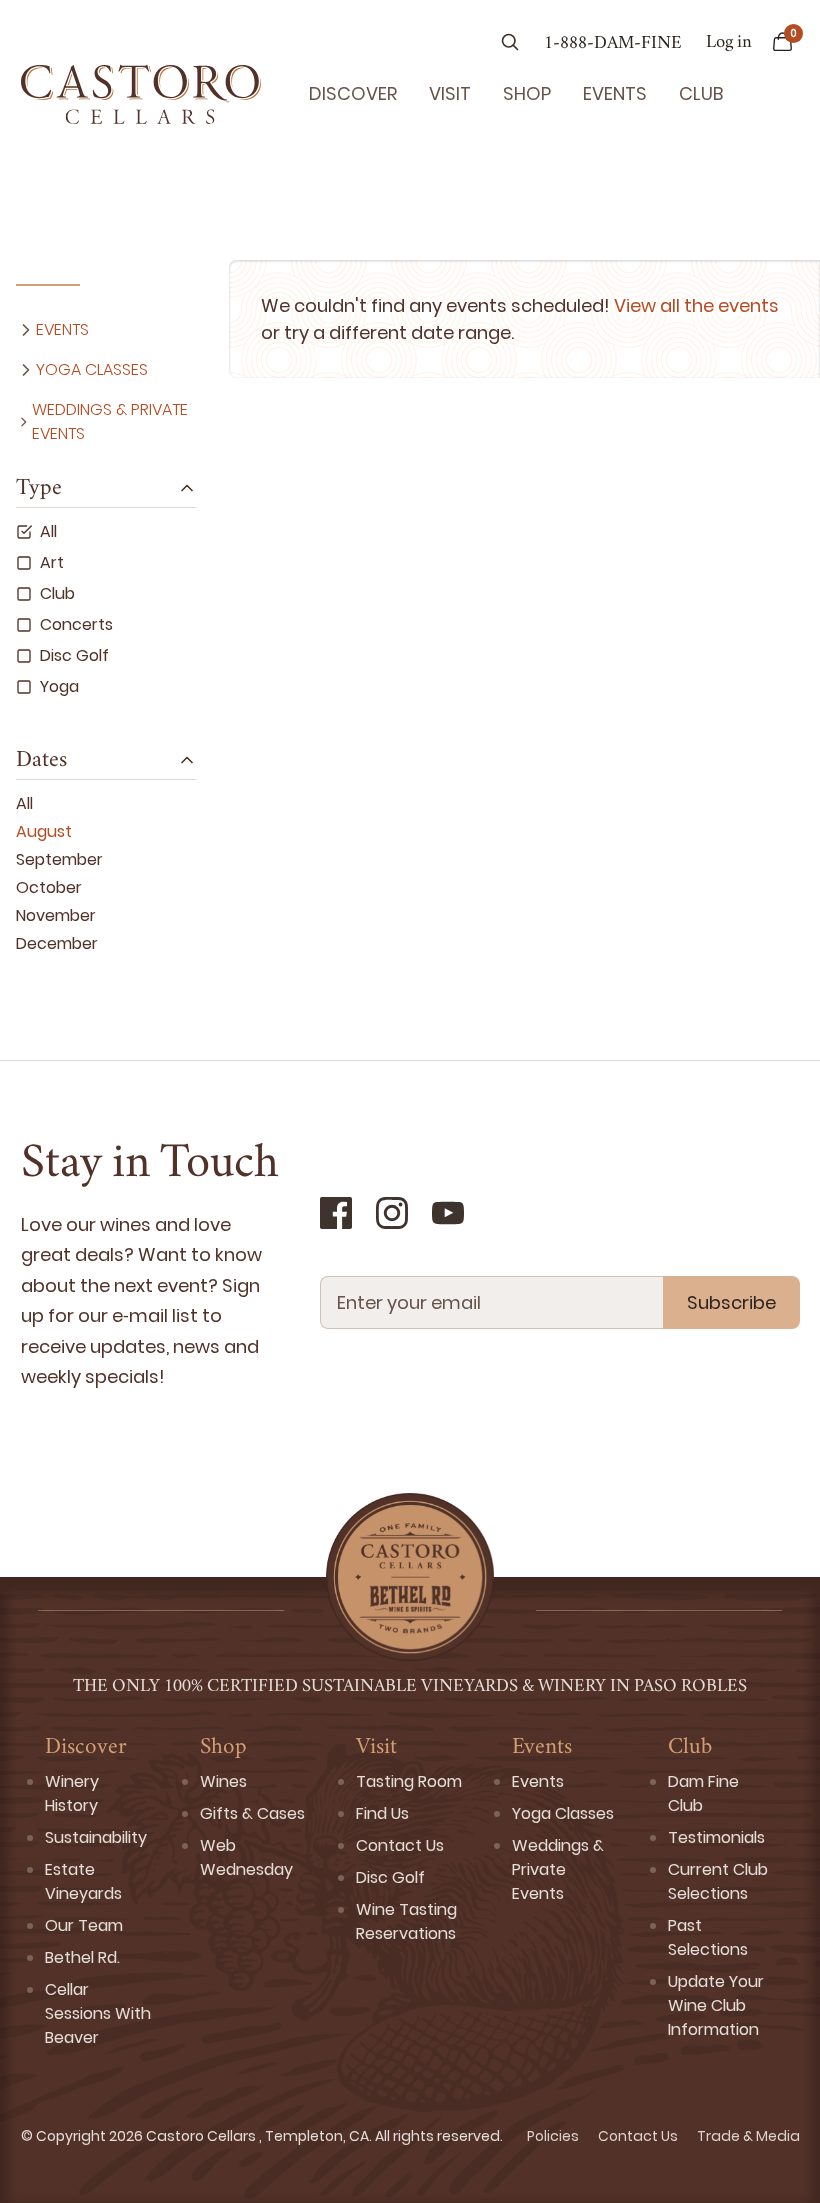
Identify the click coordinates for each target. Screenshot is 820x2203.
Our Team (84, 1925)
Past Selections (708, 1937)
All (48, 531)
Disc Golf (74, 655)
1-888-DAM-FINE (613, 44)
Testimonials (716, 1837)
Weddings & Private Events (110, 421)
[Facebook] (336, 1213)
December (57, 943)
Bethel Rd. (82, 1957)
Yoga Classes (92, 369)
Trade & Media (748, 2136)
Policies (554, 2136)
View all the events (696, 305)
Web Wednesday (246, 1857)
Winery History (72, 1793)
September (59, 859)
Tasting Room (409, 1781)
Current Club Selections (718, 1881)
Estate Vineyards (83, 1881)
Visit (450, 93)
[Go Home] (141, 94)
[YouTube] (448, 1213)
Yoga (59, 686)
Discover (353, 93)
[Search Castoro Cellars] (510, 44)
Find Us (382, 1813)
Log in (729, 43)
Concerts (76, 624)
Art (52, 562)
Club (701, 93)
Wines (223, 1781)
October (49, 887)
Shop (527, 93)
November (56, 915)
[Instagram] (392, 1213)
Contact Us (400, 1845)
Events (615, 93)
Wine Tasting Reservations (406, 1921)
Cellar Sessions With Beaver (98, 2013)
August (44, 831)
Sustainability (96, 1837)
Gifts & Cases (252, 1813)
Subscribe (731, 1302)
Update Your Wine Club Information (716, 2005)
